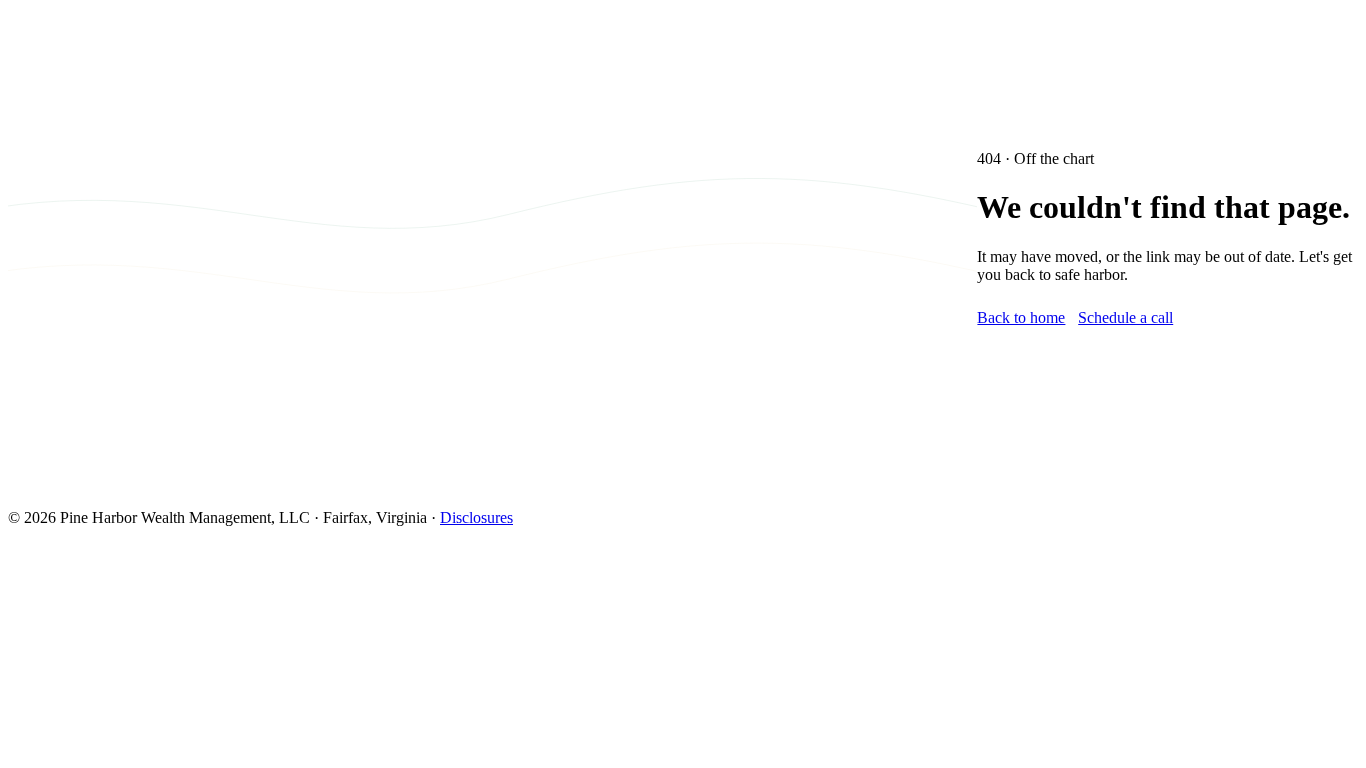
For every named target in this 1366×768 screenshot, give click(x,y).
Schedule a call (1125, 317)
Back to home (1021, 317)
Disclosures (476, 517)
